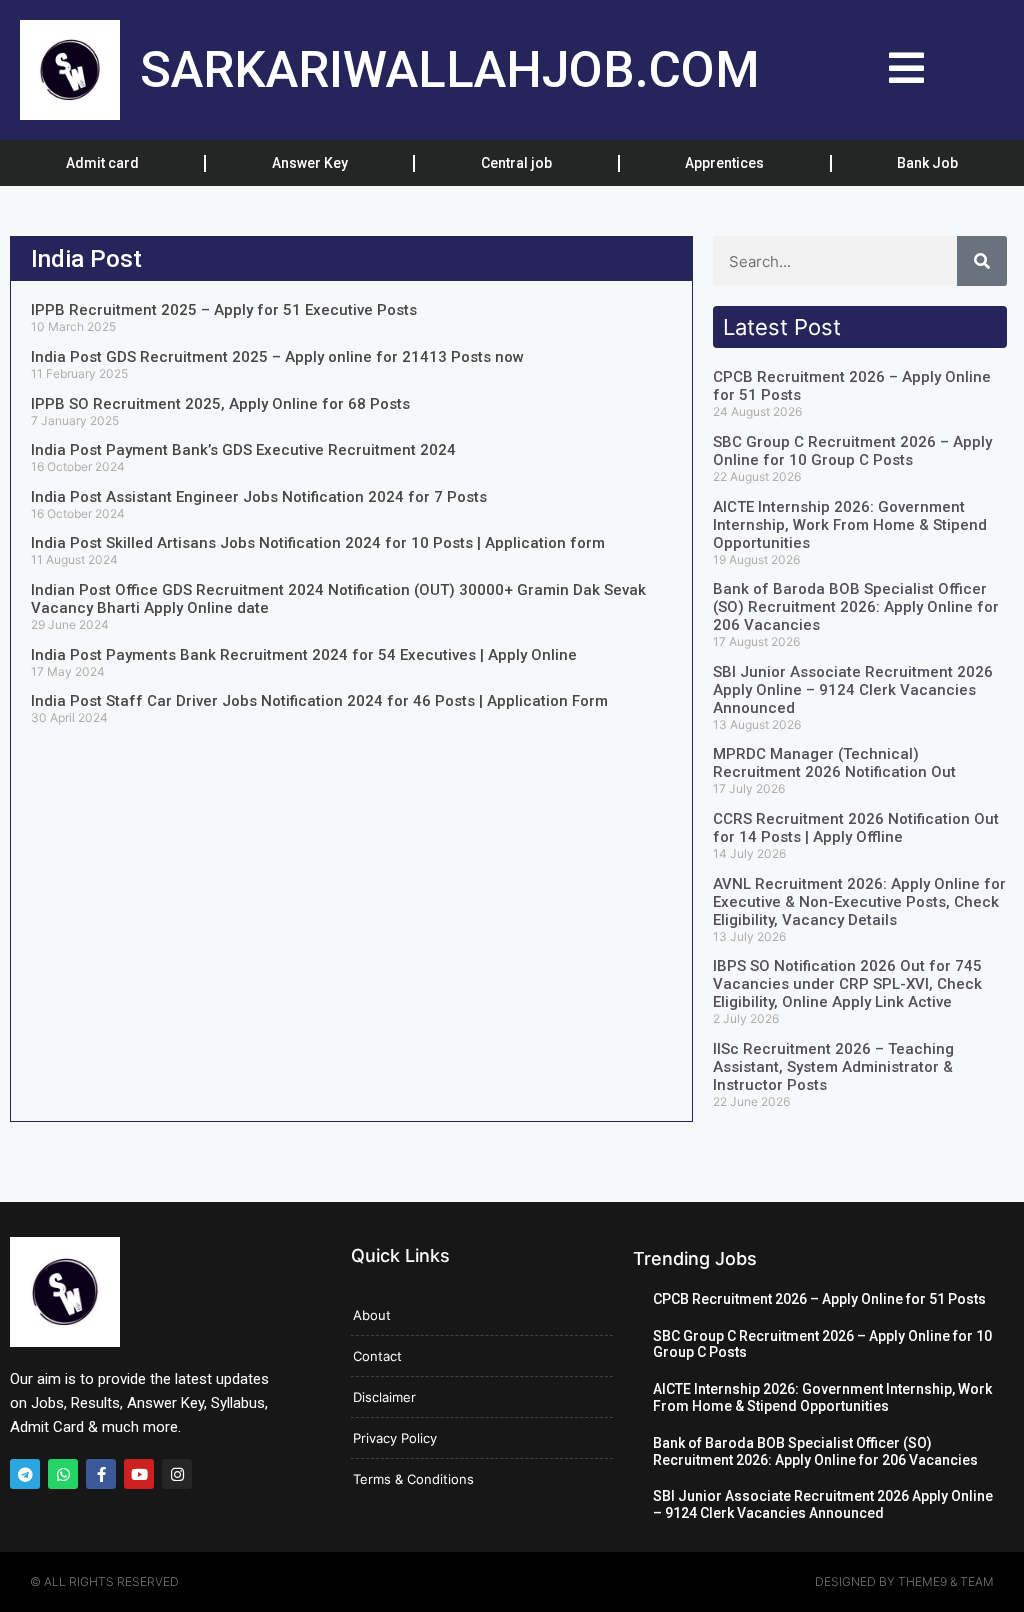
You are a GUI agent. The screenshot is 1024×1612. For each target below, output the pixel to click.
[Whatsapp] (63, 1474)
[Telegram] (25, 1474)
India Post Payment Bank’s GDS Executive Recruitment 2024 (243, 450)
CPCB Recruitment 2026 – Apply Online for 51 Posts (819, 1299)
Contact (377, 1356)
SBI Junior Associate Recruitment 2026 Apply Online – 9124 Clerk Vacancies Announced (853, 690)
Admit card (102, 163)
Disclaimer (384, 1397)
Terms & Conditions (413, 1479)
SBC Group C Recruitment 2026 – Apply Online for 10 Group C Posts (852, 451)
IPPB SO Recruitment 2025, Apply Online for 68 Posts (220, 404)
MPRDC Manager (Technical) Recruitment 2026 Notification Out (834, 763)
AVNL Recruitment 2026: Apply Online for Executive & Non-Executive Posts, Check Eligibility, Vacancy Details (859, 902)
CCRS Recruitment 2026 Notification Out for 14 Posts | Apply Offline (856, 828)
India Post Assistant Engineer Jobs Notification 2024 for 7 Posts (259, 497)
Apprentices (724, 163)
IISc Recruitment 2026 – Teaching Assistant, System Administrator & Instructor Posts (833, 1067)
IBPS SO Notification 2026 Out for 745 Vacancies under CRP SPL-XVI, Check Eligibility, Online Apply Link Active (847, 984)
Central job (516, 163)
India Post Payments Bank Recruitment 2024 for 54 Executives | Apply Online (304, 655)
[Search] (982, 261)
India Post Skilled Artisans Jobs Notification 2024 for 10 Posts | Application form (318, 543)
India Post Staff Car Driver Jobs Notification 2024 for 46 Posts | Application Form (319, 701)
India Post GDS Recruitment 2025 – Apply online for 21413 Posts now (277, 357)
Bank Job (927, 163)
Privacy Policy (395, 1438)
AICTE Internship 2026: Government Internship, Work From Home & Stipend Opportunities (850, 525)
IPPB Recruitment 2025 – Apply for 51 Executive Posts (224, 310)
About (372, 1315)
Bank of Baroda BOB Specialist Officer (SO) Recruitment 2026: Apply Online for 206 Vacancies (856, 607)
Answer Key (310, 163)
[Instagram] (177, 1474)
